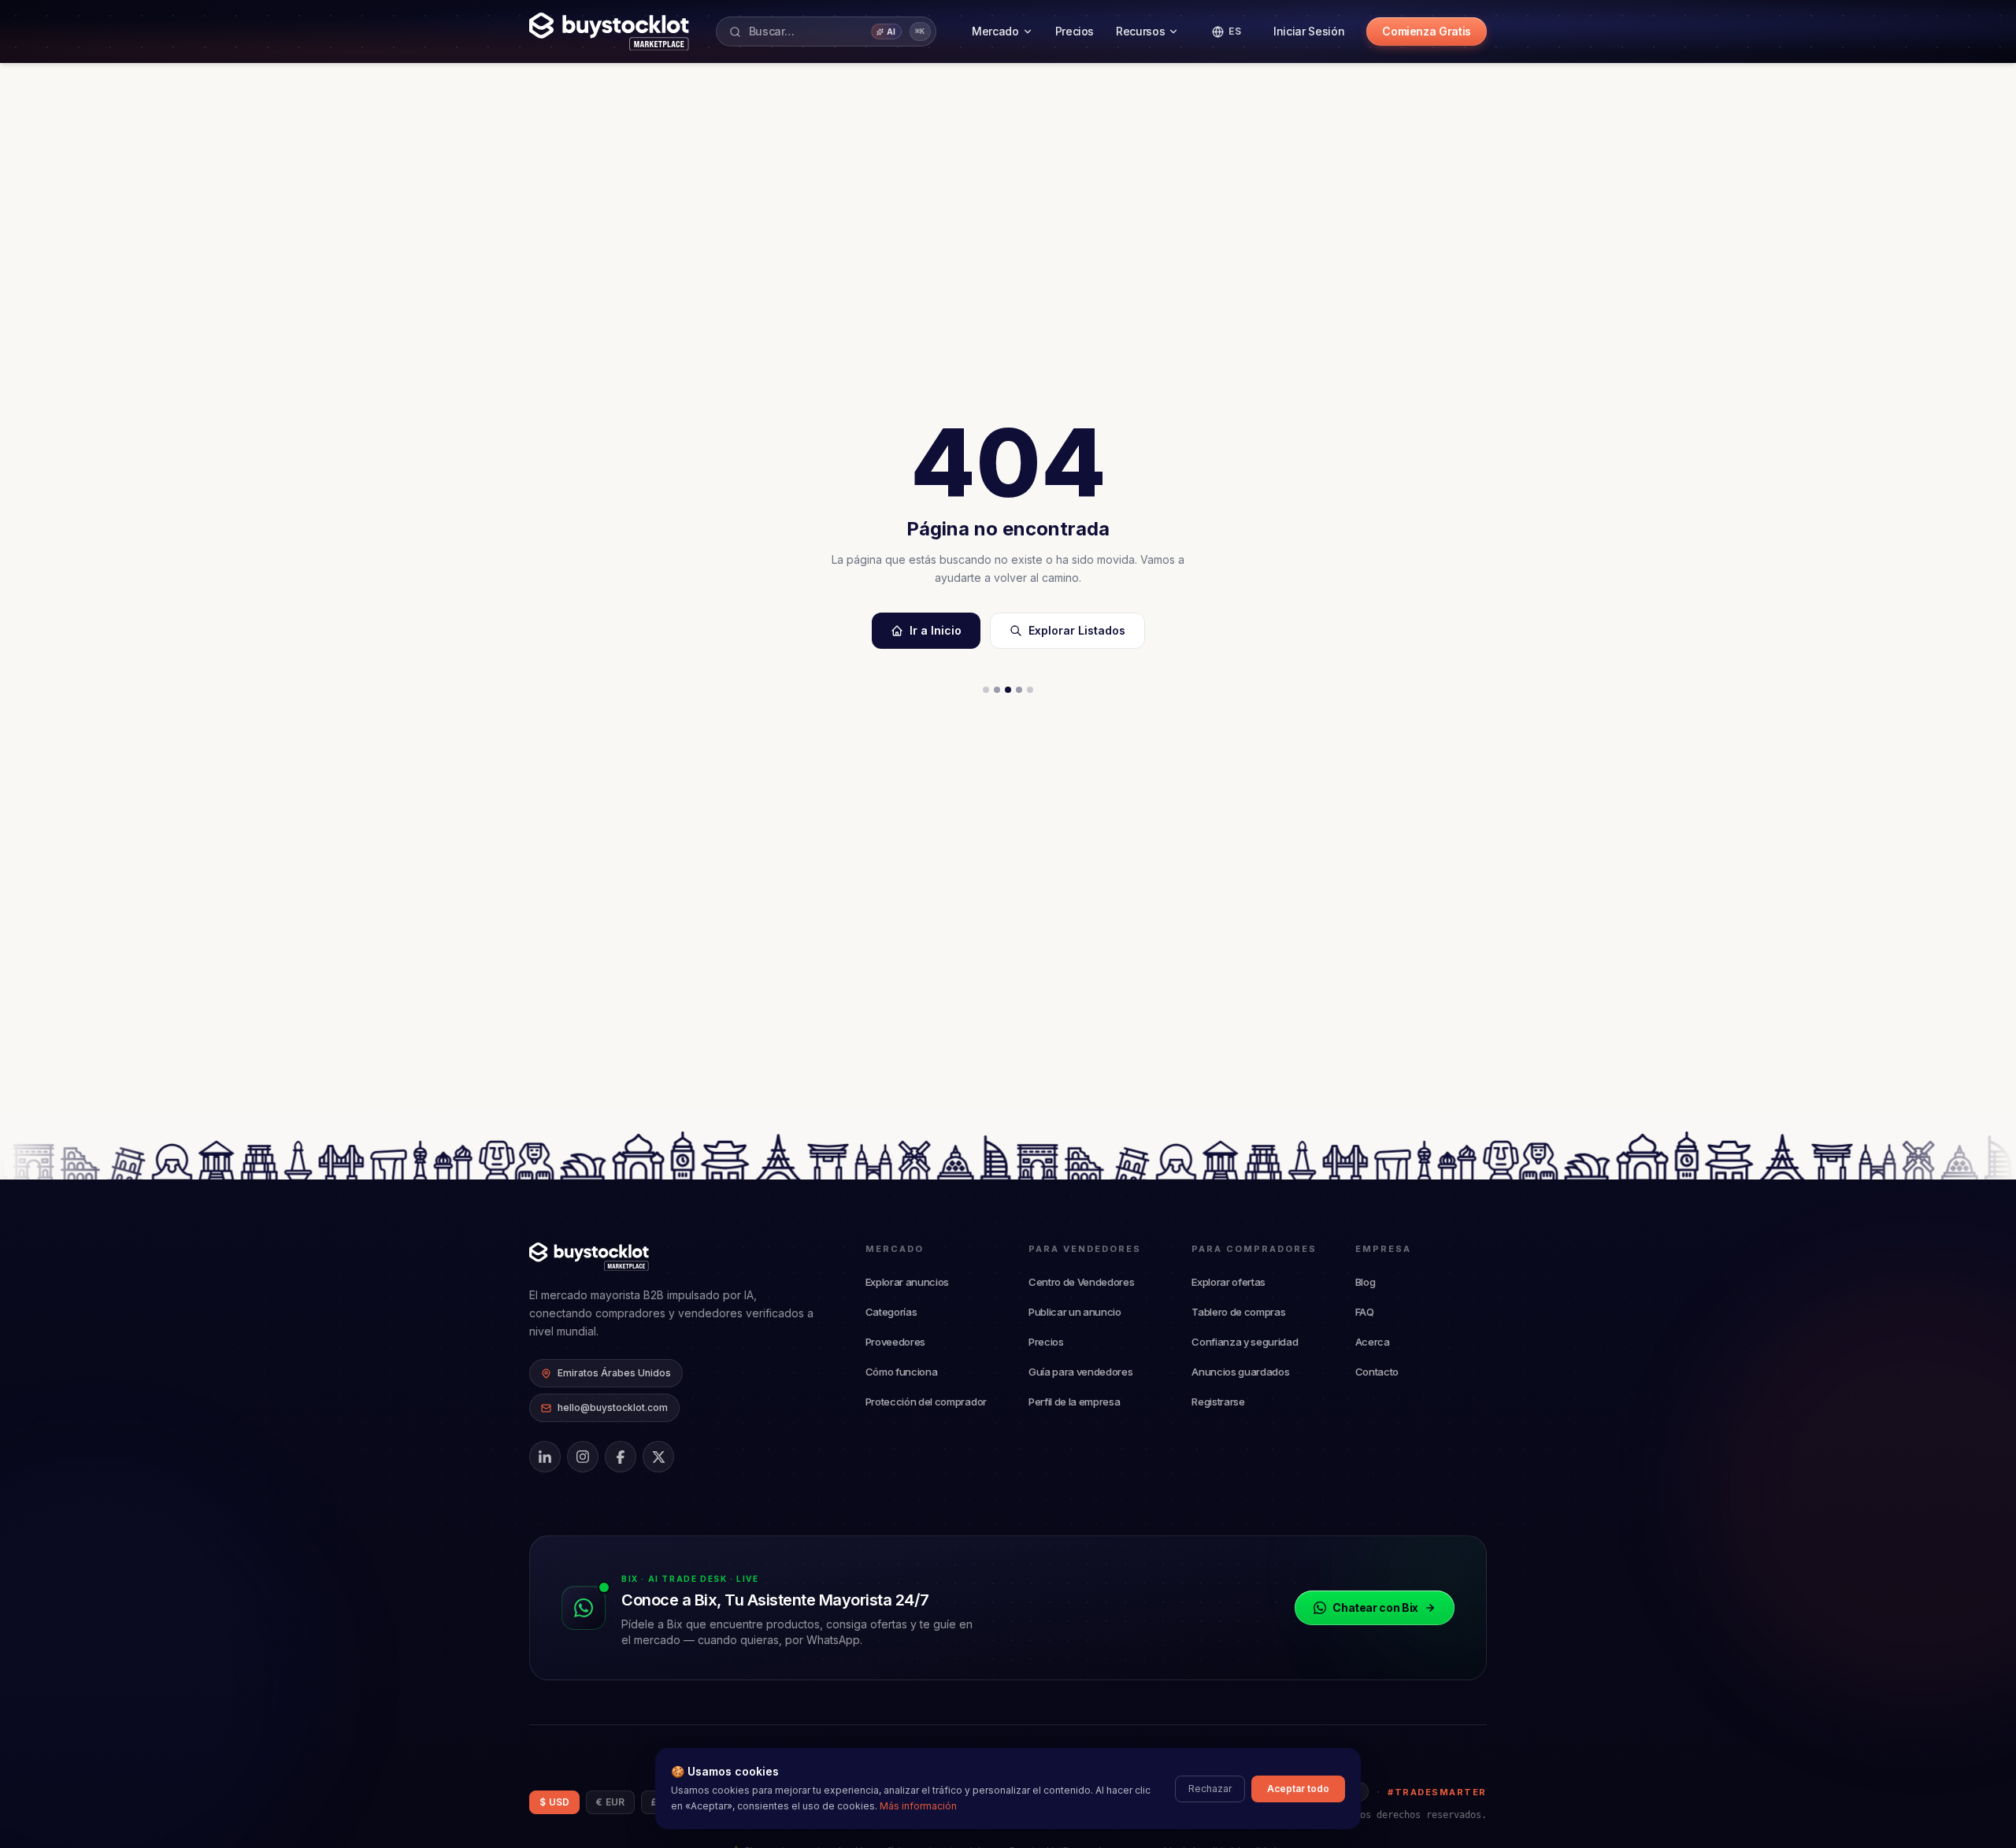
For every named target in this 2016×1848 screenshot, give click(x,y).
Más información (918, 1806)
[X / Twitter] (658, 1457)
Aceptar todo (1298, 1789)
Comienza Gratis (1427, 31)
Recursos (1140, 31)
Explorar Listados (1077, 630)
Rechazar (1210, 1789)
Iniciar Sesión (1309, 31)
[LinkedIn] (545, 1457)
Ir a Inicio (936, 630)
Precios (1075, 31)
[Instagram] (583, 1457)
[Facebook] (621, 1457)
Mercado (995, 31)
